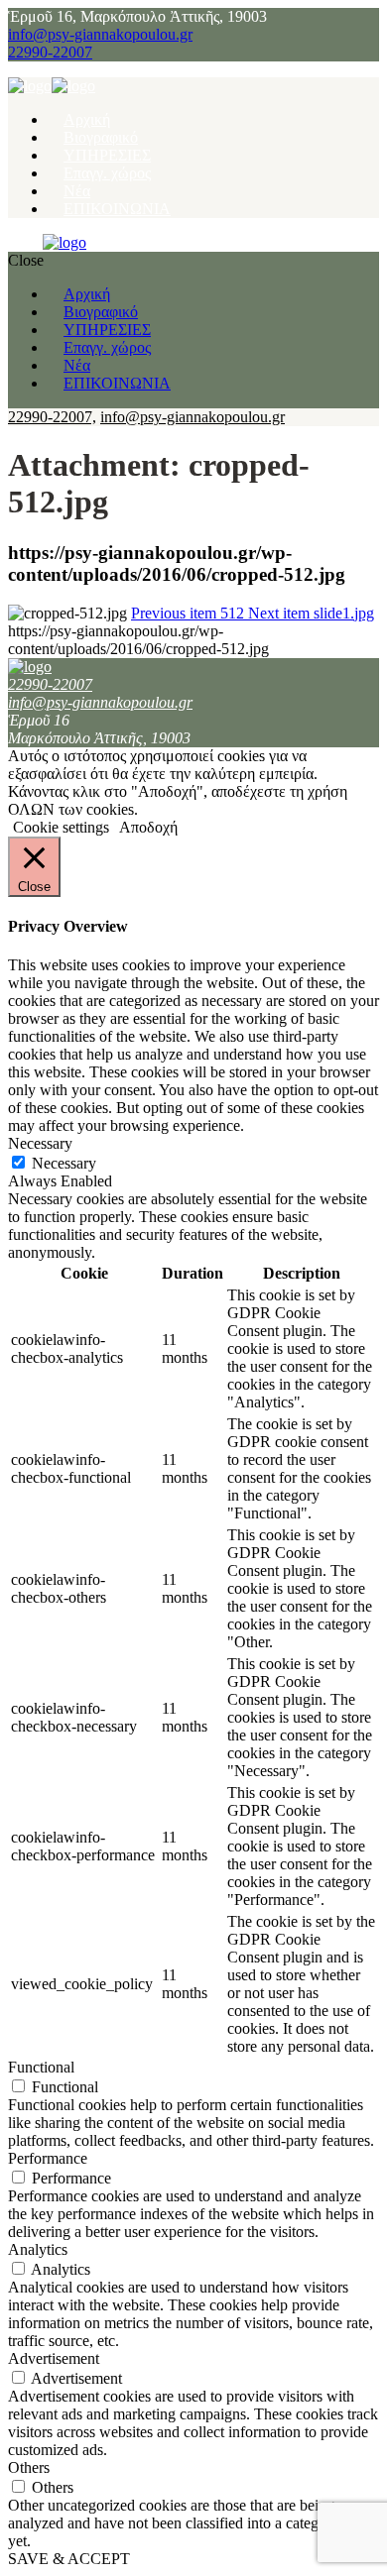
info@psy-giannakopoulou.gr (100, 34)
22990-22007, (52, 417)
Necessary (64, 1163)
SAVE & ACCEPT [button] (69, 2559)
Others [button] (29, 2467)
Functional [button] (41, 2067)
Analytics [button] (38, 2249)
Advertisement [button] (54, 2358)
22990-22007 (50, 52)
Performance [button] (48, 2158)
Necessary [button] (40, 1143)
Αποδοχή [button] (148, 827)
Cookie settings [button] (61, 827)
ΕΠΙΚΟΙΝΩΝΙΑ (117, 209)
